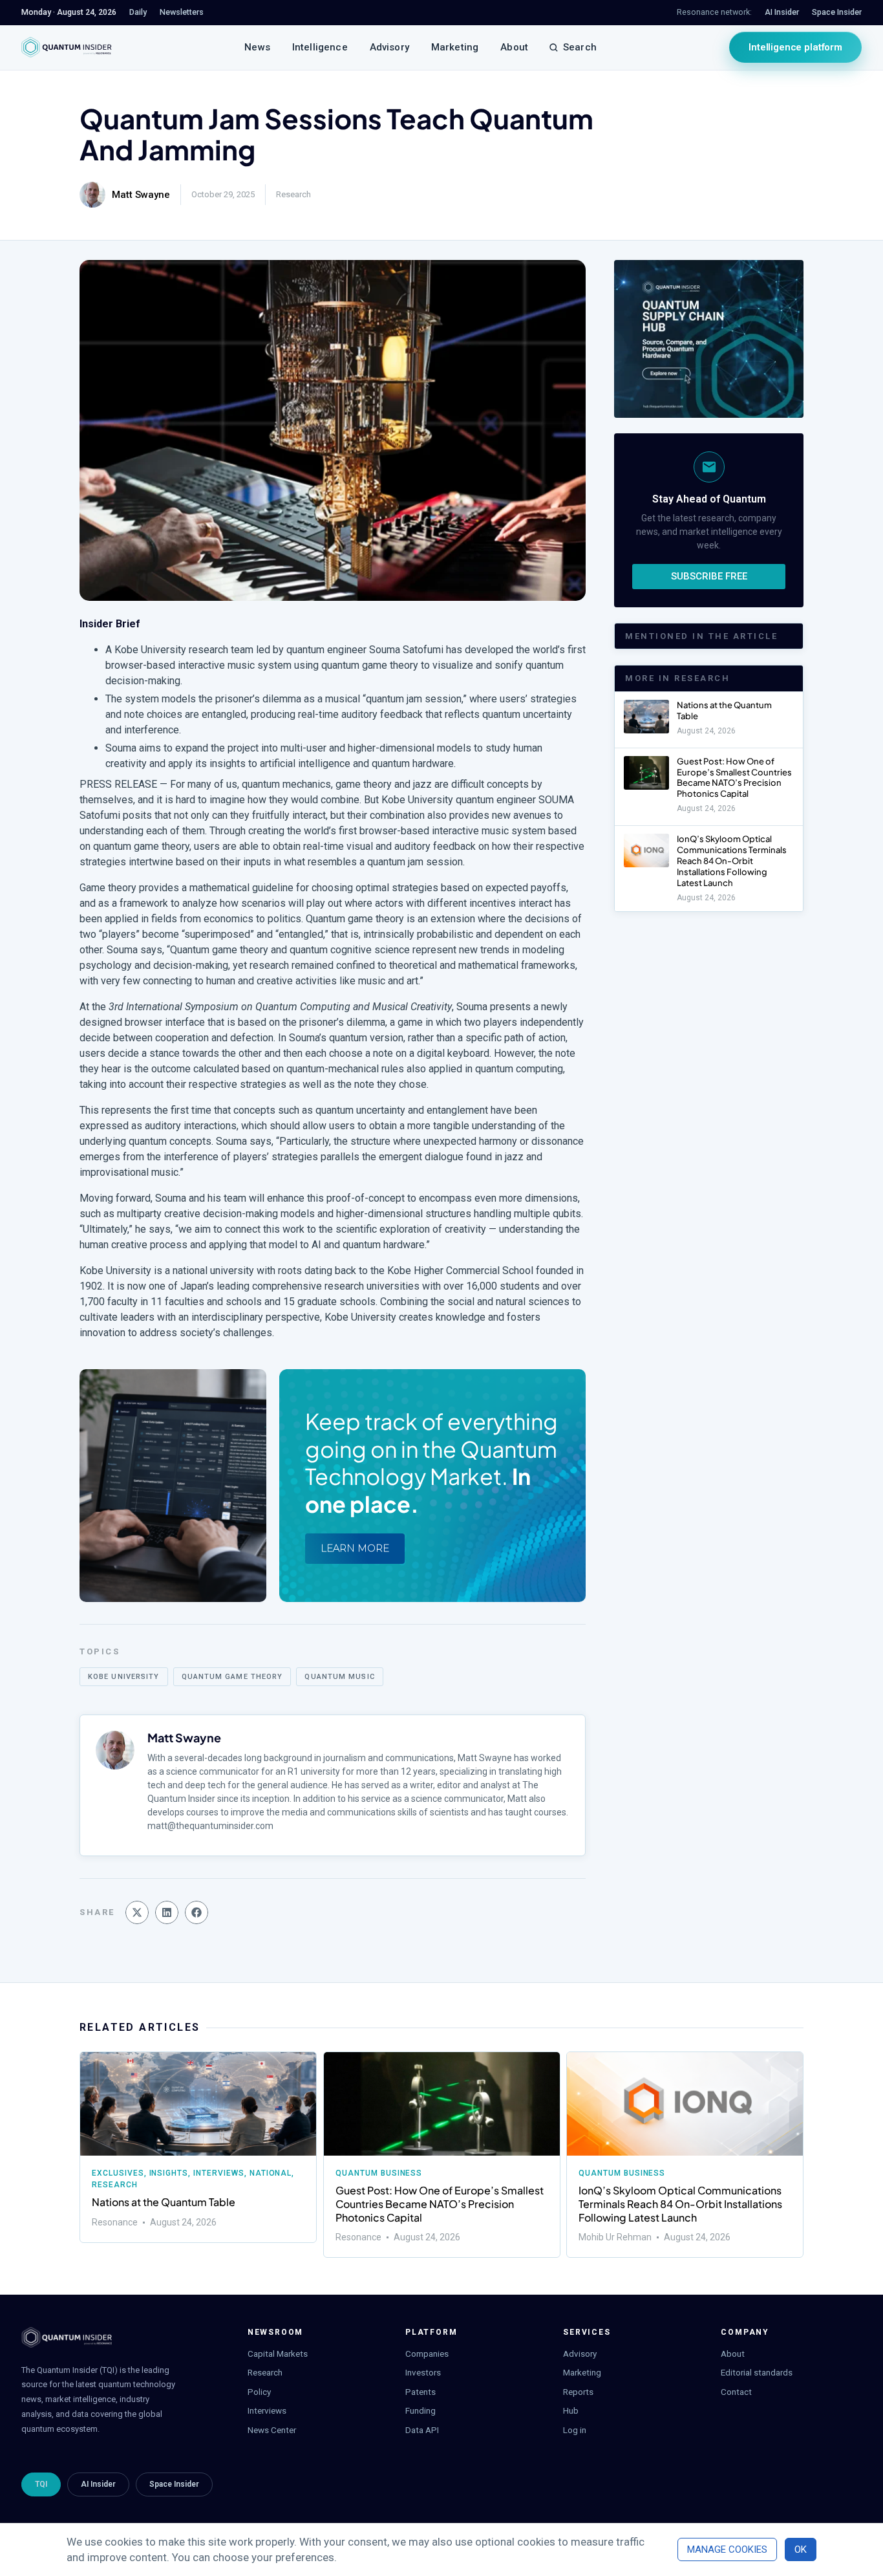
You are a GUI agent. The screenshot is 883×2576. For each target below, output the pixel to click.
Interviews (219, 2173)
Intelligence (320, 47)
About (514, 47)
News (257, 47)
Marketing (455, 47)
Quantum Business (379, 2173)
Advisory (389, 47)
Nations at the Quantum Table (164, 2202)
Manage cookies (727, 2549)
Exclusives (118, 2173)
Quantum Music (339, 1677)
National (271, 2173)
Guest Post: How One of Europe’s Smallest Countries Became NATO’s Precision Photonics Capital (734, 778)
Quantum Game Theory (232, 1677)
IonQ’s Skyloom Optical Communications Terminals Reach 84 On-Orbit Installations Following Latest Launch (732, 861)
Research (293, 194)
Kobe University (124, 1677)
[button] (137, 1912)
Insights (169, 2173)
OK (801, 2549)
